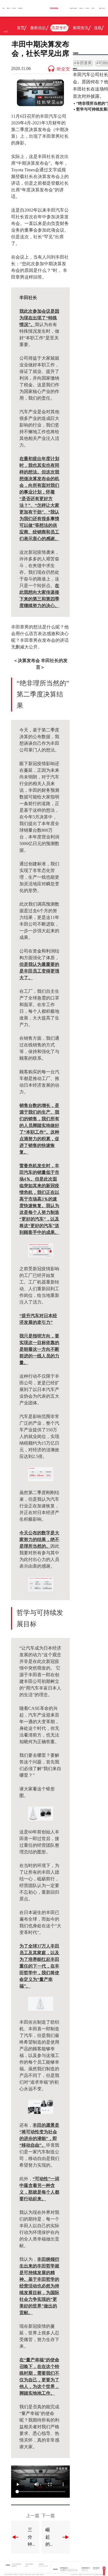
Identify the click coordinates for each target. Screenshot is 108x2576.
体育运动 (38, 38)
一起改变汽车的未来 (73, 8)
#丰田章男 (83, 63)
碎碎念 (83, 38)
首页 (4, 8)
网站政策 (38, 2575)
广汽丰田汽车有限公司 (29, 2564)
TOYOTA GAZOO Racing (43, 2566)
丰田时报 (87, 8)
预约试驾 (14, 8)
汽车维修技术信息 (28, 2575)
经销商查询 (20, 8)
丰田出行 (27, 2566)
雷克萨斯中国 (14, 2566)
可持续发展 (81, 8)
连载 (98, 28)
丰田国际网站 (41, 2564)
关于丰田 (93, 8)
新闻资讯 (81, 28)
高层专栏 (59, 28)
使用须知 (34, 2575)
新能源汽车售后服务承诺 (13, 2575)
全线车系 (9, 8)
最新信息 (38, 28)
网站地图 (42, 2575)
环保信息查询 (21, 2575)
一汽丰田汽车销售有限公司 (17, 2564)
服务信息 (6, 2575)
